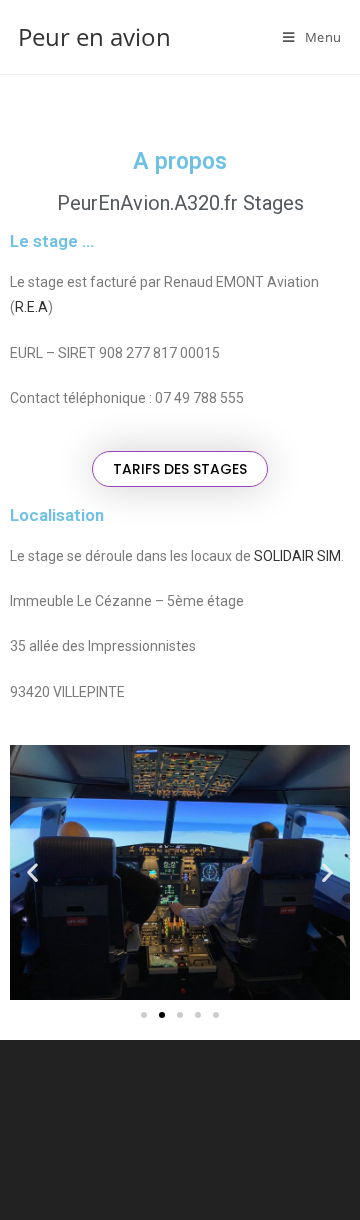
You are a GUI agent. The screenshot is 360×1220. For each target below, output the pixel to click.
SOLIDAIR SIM (297, 556)
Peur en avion (94, 36)
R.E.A (31, 307)
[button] (180, 469)
